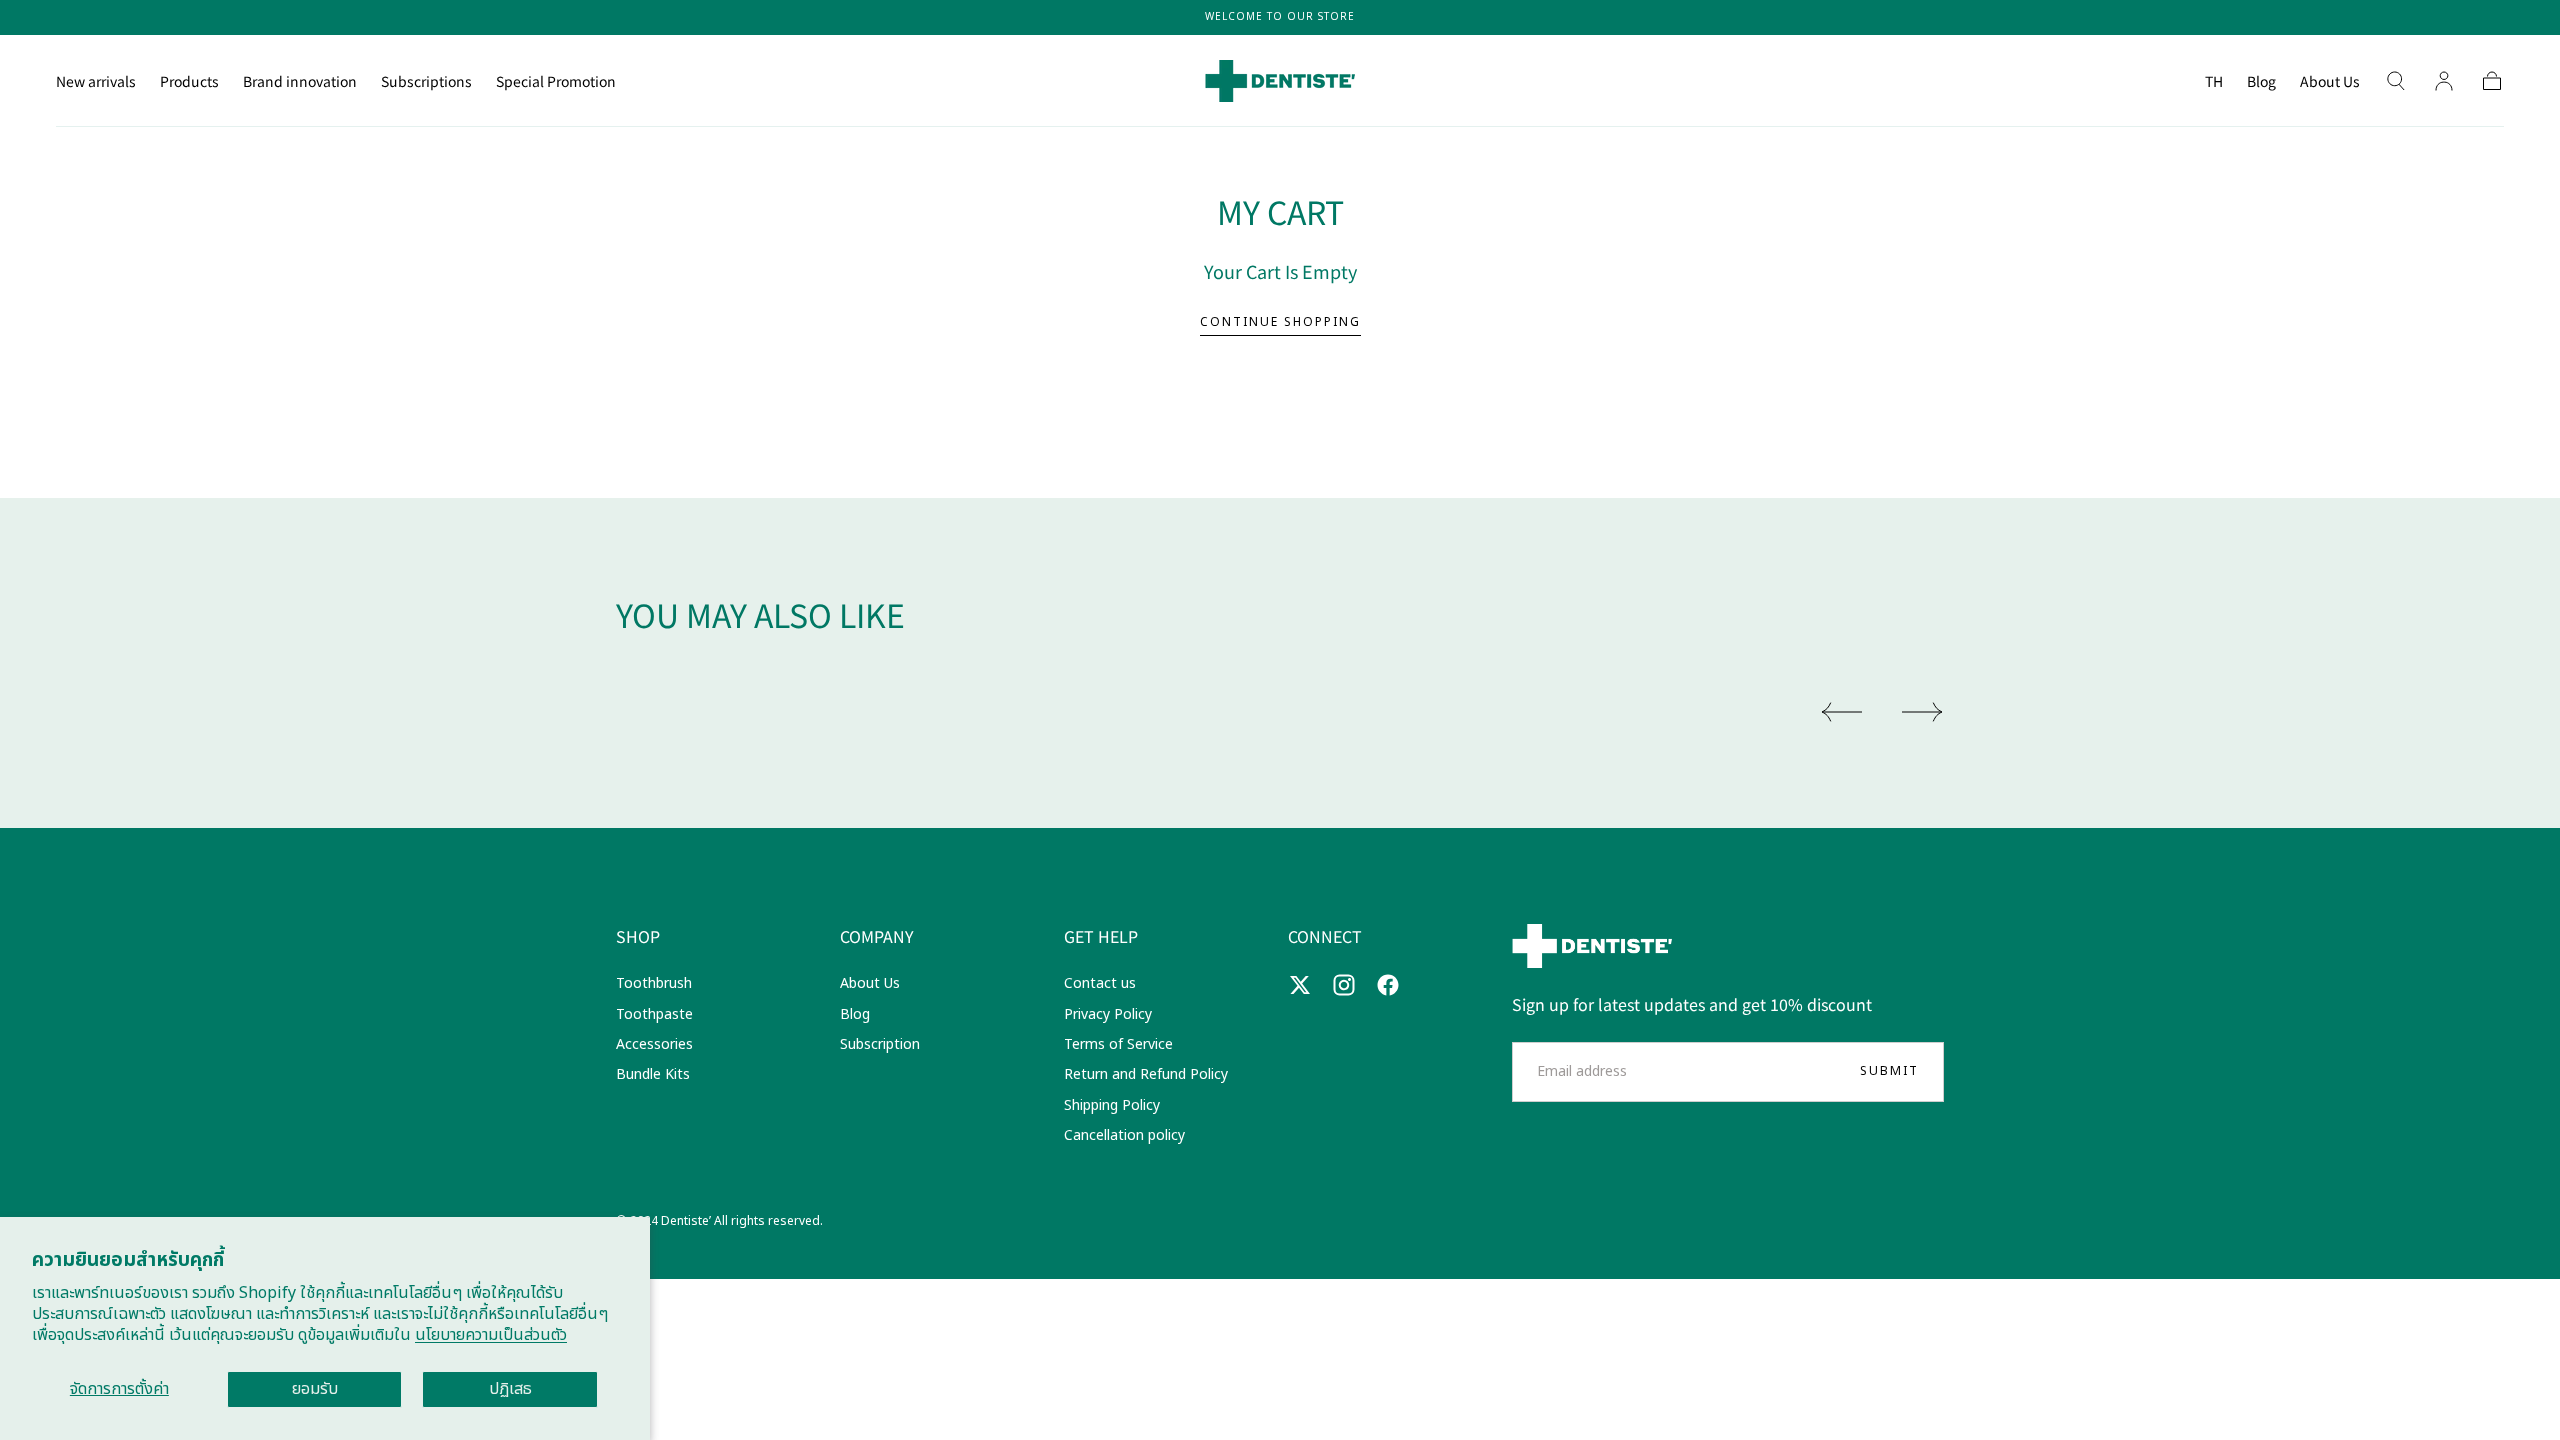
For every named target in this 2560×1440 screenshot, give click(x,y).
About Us (2330, 82)
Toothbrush (654, 983)
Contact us (1100, 983)
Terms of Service (1118, 1044)
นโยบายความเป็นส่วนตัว (491, 1335)
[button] (2214, 84)
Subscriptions (426, 82)
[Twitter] (1300, 985)
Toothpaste (654, 1014)
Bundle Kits (653, 1074)
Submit (1889, 1071)
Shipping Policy (1112, 1105)
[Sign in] (2444, 81)
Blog (2261, 82)
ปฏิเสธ (510, 1389)
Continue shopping (1280, 322)
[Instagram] (1344, 985)
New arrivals (96, 82)
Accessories (654, 1044)
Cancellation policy (1124, 1135)
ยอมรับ (315, 1389)
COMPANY (877, 936)
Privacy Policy (1108, 1014)
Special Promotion (556, 82)
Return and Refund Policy (1146, 1074)
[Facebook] (1388, 985)
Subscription (880, 1044)
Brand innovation (300, 82)
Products (189, 82)
